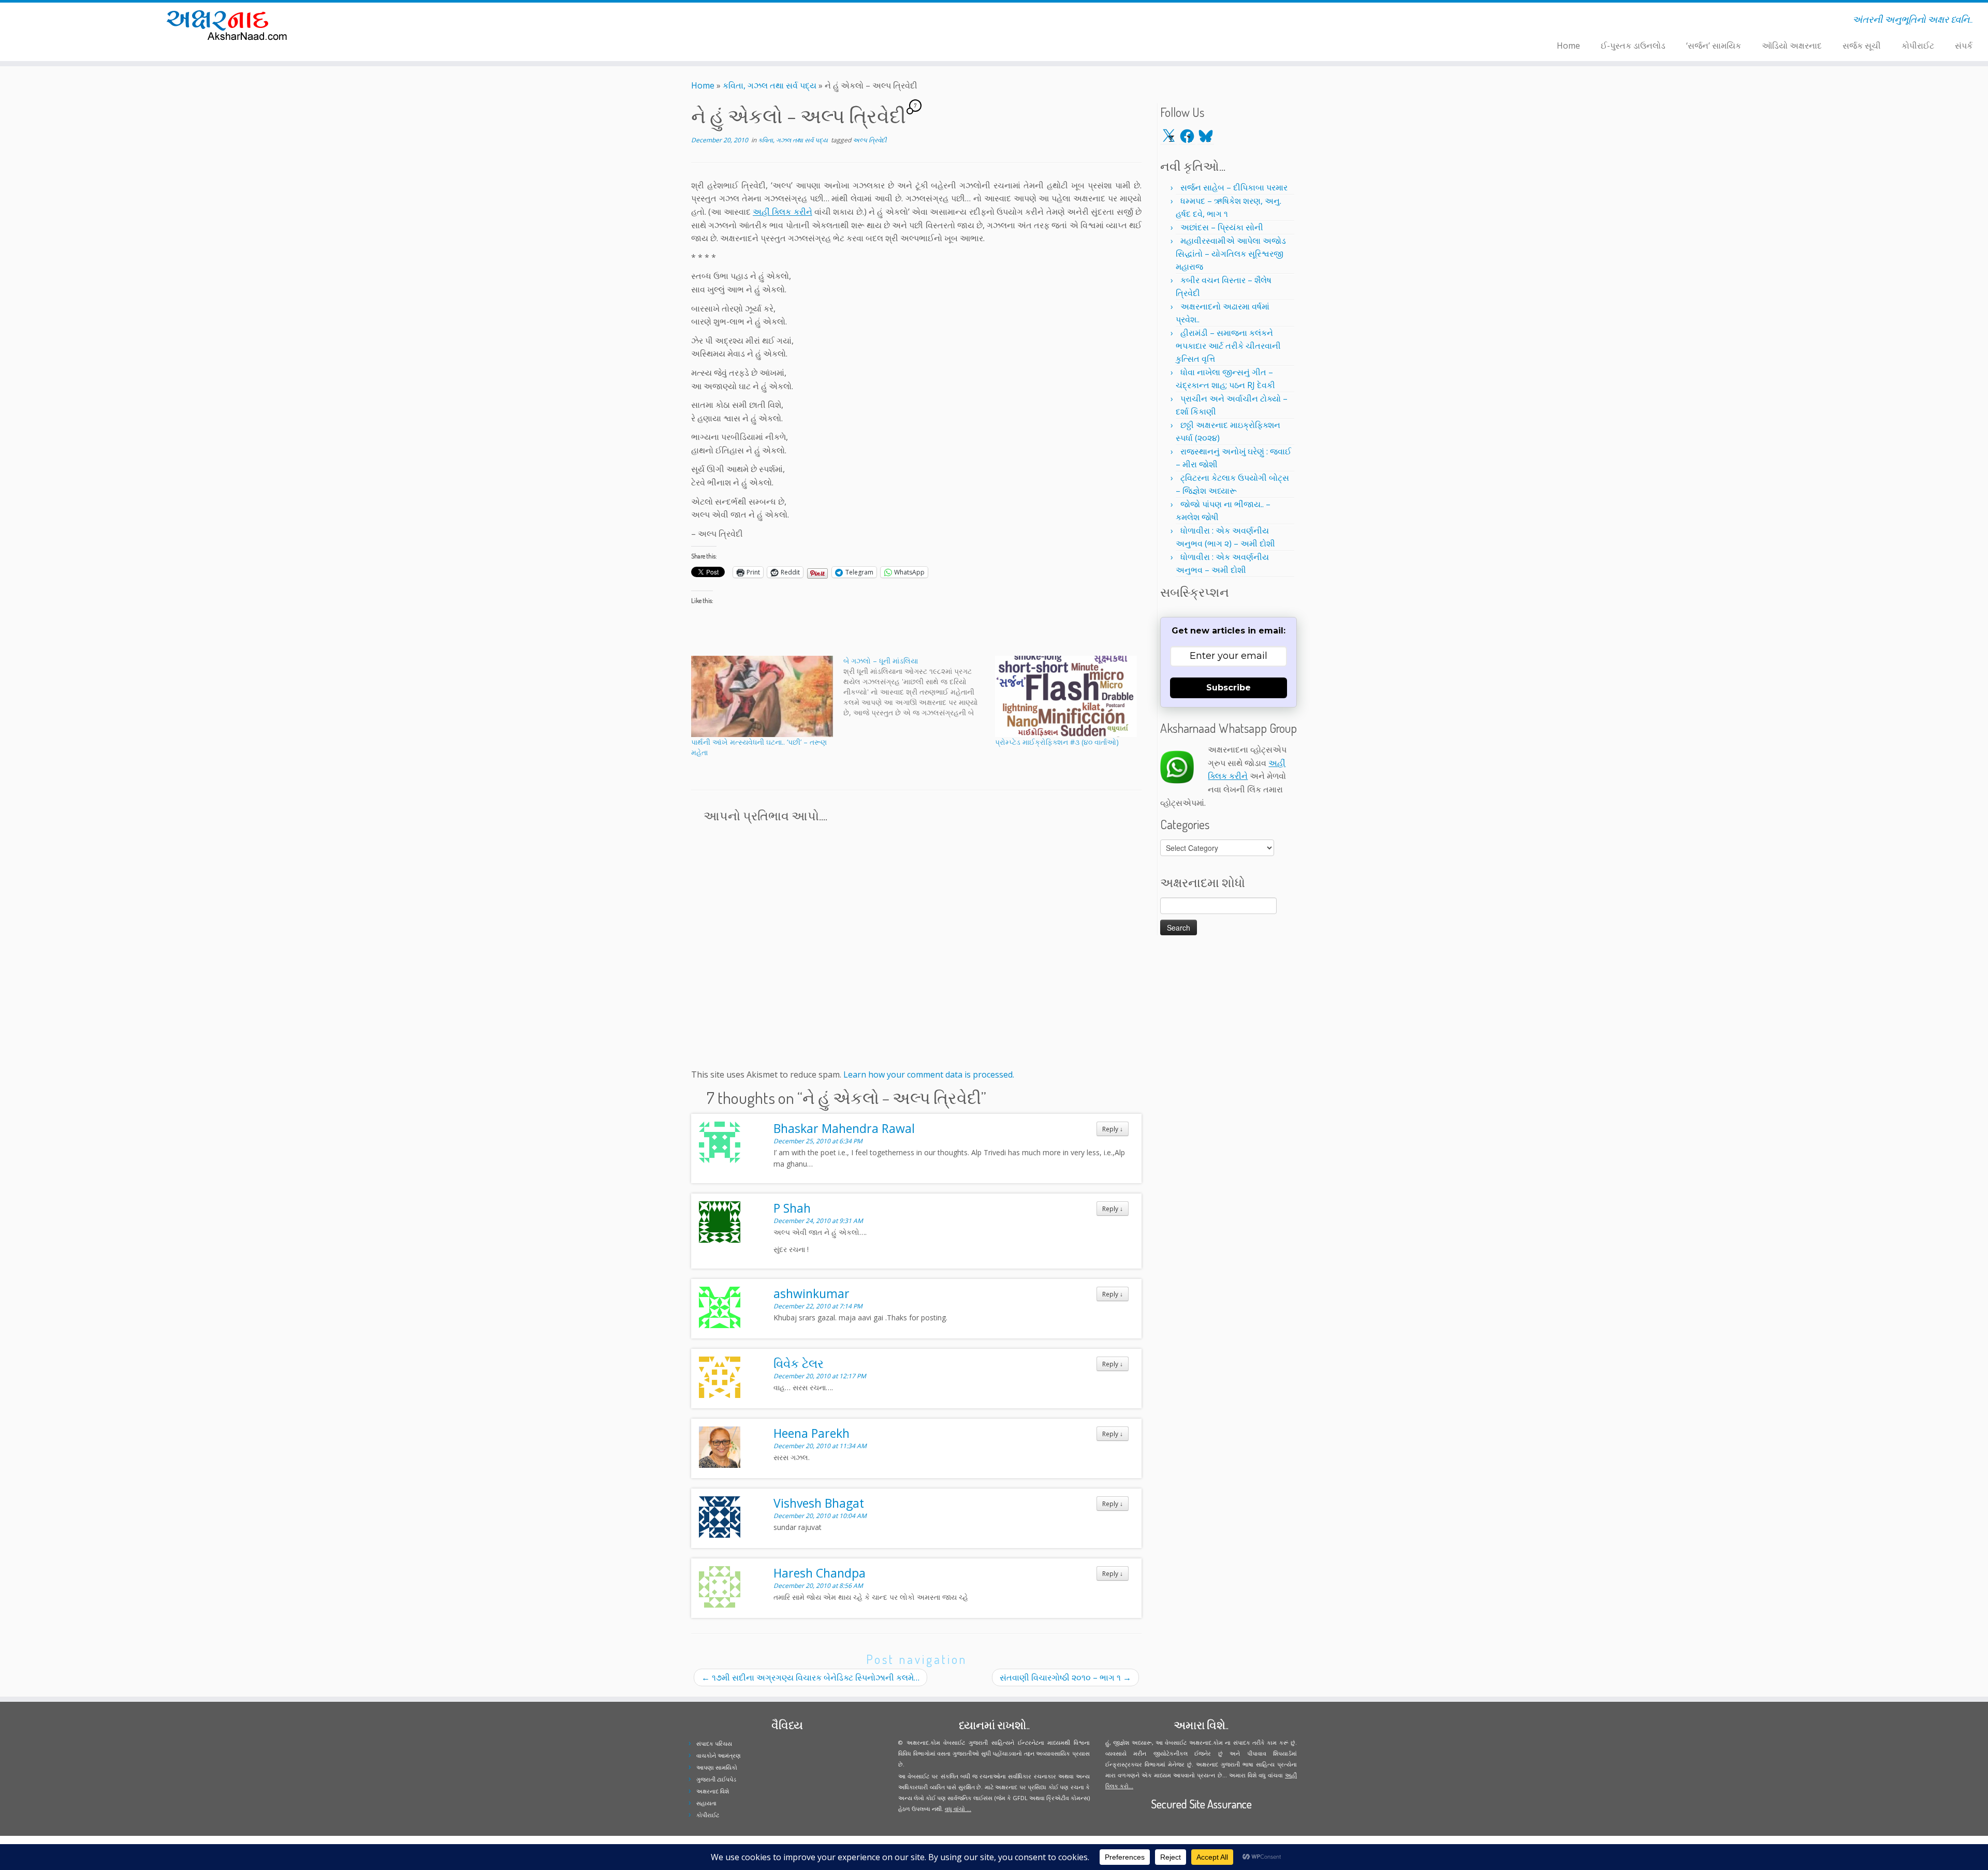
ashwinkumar (812, 1293)
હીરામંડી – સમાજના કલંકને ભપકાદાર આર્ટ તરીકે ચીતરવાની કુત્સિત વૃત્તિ (1228, 346)
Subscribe (1229, 688)
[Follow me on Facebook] (530, 21)
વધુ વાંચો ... (958, 1809)
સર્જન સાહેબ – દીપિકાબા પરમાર (1234, 187)
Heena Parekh (812, 1433)
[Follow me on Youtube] (544, 21)
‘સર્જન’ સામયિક (1714, 46)
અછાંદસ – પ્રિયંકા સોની (1222, 227)
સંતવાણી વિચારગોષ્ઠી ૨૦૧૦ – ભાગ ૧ (1065, 1677)
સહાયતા (706, 1803)
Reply (1113, 1129)
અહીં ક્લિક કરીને (783, 212)
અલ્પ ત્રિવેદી (869, 140)
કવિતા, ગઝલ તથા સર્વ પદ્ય (770, 85)
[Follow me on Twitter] (524, 21)
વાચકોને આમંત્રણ (719, 1755)
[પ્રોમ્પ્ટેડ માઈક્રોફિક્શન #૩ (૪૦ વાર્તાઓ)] (1066, 696)
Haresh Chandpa (820, 1573)
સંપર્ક (1964, 46)
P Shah (792, 1208)
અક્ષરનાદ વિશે (713, 1791)
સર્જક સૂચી (1862, 46)
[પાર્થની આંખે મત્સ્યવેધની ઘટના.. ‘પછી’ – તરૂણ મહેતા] (762, 696)
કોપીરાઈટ (1918, 46)
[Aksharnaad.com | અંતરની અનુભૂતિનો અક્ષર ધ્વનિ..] (229, 25)
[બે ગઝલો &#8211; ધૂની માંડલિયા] (919, 687)
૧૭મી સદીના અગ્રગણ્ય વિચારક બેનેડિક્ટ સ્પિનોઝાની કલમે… (810, 1677)
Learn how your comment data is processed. (929, 1074)
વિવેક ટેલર (799, 1363)
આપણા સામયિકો (717, 1767)
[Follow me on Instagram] (537, 21)
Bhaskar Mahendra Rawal (844, 1128)
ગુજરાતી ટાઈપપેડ (716, 1779)
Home (1568, 46)
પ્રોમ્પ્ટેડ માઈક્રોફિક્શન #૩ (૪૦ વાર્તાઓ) (1057, 742)
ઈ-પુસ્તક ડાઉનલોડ (1633, 46)
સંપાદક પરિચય (714, 1743)
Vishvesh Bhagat (819, 1503)
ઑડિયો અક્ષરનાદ (1792, 46)
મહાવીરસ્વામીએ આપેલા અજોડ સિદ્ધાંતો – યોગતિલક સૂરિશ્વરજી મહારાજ (1231, 254)
